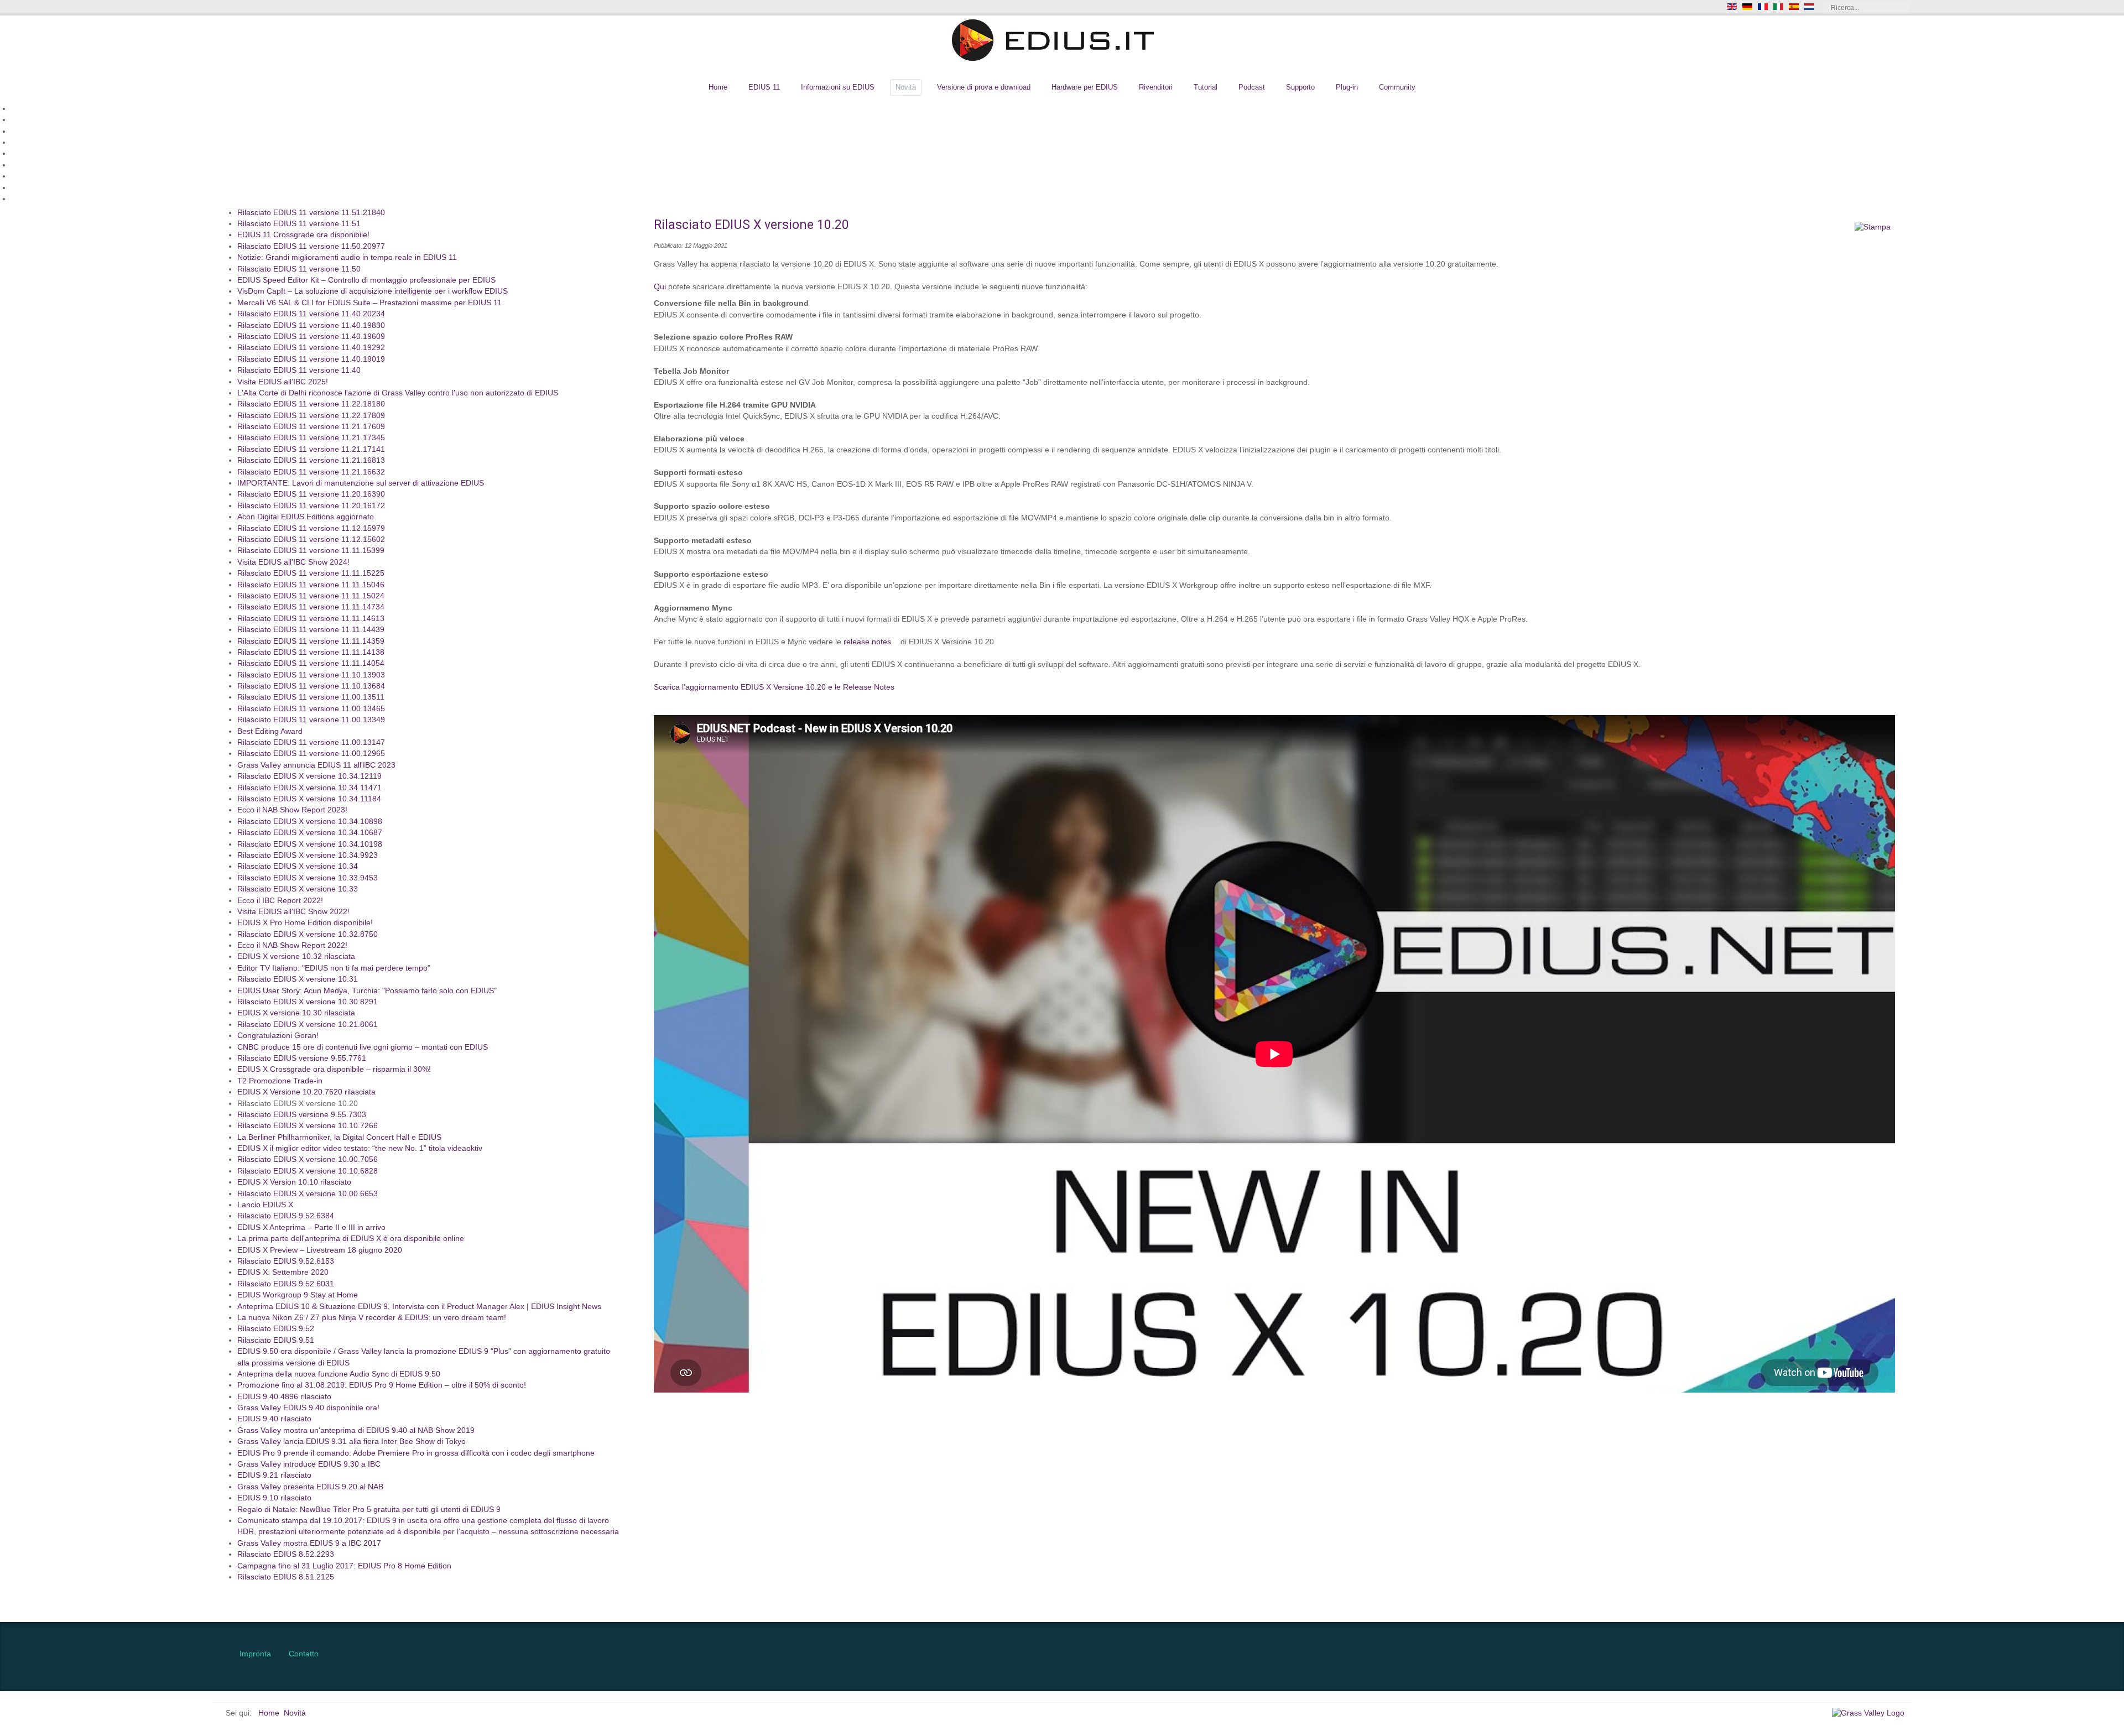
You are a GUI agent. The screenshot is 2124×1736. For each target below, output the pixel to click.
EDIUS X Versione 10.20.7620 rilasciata (306, 1093)
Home (718, 87)
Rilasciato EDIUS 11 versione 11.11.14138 (311, 653)
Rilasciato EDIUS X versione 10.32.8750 (308, 934)
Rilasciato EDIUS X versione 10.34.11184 (309, 799)
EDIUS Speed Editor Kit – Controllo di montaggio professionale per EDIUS (366, 281)
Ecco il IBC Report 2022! (280, 901)
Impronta (255, 1654)
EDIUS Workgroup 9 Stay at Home (298, 1296)
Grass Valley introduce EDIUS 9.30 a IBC (309, 1465)
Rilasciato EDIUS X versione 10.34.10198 (310, 844)
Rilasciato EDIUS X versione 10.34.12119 (309, 777)
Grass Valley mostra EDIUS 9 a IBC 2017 (309, 1543)
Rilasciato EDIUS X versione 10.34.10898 (310, 822)
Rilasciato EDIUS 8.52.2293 (286, 1555)
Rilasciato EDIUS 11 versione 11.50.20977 (311, 246)
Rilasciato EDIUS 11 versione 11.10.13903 (311, 675)
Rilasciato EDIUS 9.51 (276, 1340)
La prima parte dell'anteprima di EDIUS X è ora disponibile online (351, 1239)
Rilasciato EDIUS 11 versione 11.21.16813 (311, 461)
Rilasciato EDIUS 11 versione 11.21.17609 (311, 427)
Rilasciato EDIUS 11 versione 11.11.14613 (311, 619)
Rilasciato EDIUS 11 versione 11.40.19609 (311, 337)
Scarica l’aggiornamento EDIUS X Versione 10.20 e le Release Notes (774, 687)
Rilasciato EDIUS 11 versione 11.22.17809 (311, 416)
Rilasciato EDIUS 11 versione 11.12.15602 (311, 540)
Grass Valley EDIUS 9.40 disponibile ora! (308, 1408)
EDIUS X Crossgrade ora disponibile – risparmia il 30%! (334, 1070)
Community (1397, 87)
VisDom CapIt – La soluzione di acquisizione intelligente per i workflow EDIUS (373, 292)
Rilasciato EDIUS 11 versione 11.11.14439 (311, 630)
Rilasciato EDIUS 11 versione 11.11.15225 (311, 574)
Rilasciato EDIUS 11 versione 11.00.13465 (311, 709)
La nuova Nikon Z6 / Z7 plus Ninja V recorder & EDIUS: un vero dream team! (372, 1318)
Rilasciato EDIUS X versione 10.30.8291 (308, 1002)
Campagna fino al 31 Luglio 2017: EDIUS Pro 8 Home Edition (344, 1566)
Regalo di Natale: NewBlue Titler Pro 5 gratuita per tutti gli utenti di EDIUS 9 (369, 1510)
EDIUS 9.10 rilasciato (274, 1498)
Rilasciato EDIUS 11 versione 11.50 (299, 269)
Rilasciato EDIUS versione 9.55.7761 (302, 1059)
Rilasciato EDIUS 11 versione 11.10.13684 (311, 687)
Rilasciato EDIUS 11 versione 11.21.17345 (311, 438)
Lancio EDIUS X (265, 1205)
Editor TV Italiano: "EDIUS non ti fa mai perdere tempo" (334, 968)
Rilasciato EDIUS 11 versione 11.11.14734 (311, 608)
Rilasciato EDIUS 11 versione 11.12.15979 (311, 528)
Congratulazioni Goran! (278, 1036)
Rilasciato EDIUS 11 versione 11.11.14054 (311, 664)
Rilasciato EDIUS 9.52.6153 (286, 1262)
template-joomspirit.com (2120, 1575)
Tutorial (1206, 87)
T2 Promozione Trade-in (280, 1081)
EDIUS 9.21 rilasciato (274, 1476)
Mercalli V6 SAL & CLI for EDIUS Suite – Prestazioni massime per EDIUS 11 (369, 303)
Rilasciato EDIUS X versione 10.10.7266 (308, 1126)
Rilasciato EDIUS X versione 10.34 (298, 867)
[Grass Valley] (1872, 1713)
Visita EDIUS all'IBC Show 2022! (293, 912)
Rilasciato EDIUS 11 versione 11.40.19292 (311, 348)
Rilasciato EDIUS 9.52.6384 (286, 1216)
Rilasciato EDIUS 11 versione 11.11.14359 (311, 641)
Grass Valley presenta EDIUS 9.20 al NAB (310, 1487)
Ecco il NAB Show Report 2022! (292, 946)
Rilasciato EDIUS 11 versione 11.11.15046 (311, 585)
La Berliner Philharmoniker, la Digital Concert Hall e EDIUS (339, 1137)
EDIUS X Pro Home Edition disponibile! (305, 923)
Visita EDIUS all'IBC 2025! (283, 382)
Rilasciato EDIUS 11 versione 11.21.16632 (311, 472)
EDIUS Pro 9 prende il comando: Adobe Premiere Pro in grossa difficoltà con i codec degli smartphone (416, 1453)
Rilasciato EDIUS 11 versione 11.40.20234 (311, 314)
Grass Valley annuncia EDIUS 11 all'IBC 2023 (316, 765)
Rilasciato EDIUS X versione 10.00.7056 (308, 1160)
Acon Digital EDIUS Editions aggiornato (306, 517)
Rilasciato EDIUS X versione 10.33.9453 (308, 878)
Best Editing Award (270, 731)
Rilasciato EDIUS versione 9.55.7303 (302, 1115)
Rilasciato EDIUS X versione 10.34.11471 (309, 788)
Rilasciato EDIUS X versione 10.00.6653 (308, 1194)
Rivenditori (1156, 87)
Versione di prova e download (984, 87)
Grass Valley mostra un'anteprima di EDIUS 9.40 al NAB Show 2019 (356, 1430)
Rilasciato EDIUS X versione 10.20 (298, 1104)
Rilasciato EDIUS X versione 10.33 (298, 890)
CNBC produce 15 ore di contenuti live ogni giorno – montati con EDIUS (363, 1047)
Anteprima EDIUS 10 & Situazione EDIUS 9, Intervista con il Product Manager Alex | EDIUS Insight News (419, 1307)
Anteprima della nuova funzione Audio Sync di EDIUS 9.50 (339, 1375)
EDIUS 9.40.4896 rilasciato (284, 1397)
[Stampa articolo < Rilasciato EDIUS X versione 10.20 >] (1873, 227)
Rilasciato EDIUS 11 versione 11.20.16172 (311, 506)
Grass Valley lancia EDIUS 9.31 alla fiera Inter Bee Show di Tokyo (352, 1442)
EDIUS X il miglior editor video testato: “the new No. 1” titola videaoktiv (360, 1149)
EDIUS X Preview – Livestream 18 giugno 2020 (320, 1250)
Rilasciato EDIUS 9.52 (276, 1329)
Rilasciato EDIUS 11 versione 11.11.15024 (311, 596)
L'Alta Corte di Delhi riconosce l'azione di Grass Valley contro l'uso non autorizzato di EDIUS (398, 393)
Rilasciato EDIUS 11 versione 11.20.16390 (311, 495)
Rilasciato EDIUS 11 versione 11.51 (299, 224)
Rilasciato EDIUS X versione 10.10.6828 (308, 1171)
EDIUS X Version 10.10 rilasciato (294, 1183)
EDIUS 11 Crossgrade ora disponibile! (303, 235)
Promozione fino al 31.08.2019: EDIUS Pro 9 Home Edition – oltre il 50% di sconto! (382, 1386)
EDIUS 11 (764, 87)
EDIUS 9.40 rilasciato (274, 1419)
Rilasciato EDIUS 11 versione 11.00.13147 (311, 743)
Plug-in (1347, 87)
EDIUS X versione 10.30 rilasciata (296, 1013)
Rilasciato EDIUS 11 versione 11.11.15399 (311, 551)
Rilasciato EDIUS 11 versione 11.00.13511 (311, 698)
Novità (906, 87)
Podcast (1252, 87)
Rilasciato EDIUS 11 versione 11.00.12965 (311, 754)
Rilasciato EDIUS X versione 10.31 (298, 980)
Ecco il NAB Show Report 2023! (292, 810)
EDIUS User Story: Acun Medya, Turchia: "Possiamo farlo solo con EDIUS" (367, 991)
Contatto (304, 1654)
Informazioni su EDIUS (838, 87)
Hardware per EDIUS (1085, 87)
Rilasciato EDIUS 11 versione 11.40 (299, 371)
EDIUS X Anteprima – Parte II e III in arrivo (311, 1227)
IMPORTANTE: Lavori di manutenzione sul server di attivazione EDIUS (361, 484)
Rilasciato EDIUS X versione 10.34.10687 (310, 833)
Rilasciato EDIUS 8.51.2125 (286, 1578)
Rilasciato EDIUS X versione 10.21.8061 (308, 1025)
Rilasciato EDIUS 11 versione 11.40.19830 (311, 325)
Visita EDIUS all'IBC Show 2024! (293, 562)
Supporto (1300, 87)
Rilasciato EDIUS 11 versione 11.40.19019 (311, 359)
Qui (660, 287)
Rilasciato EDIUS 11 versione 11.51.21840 (311, 213)
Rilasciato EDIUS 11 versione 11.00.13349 (311, 720)
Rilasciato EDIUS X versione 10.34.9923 (308, 856)
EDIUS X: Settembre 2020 (283, 1273)
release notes (867, 642)
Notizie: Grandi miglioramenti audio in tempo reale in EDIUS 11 (347, 258)
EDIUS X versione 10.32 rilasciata (296, 957)
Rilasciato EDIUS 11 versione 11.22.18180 (311, 405)
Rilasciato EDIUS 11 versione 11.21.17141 (311, 449)
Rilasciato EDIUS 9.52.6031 (286, 1284)
